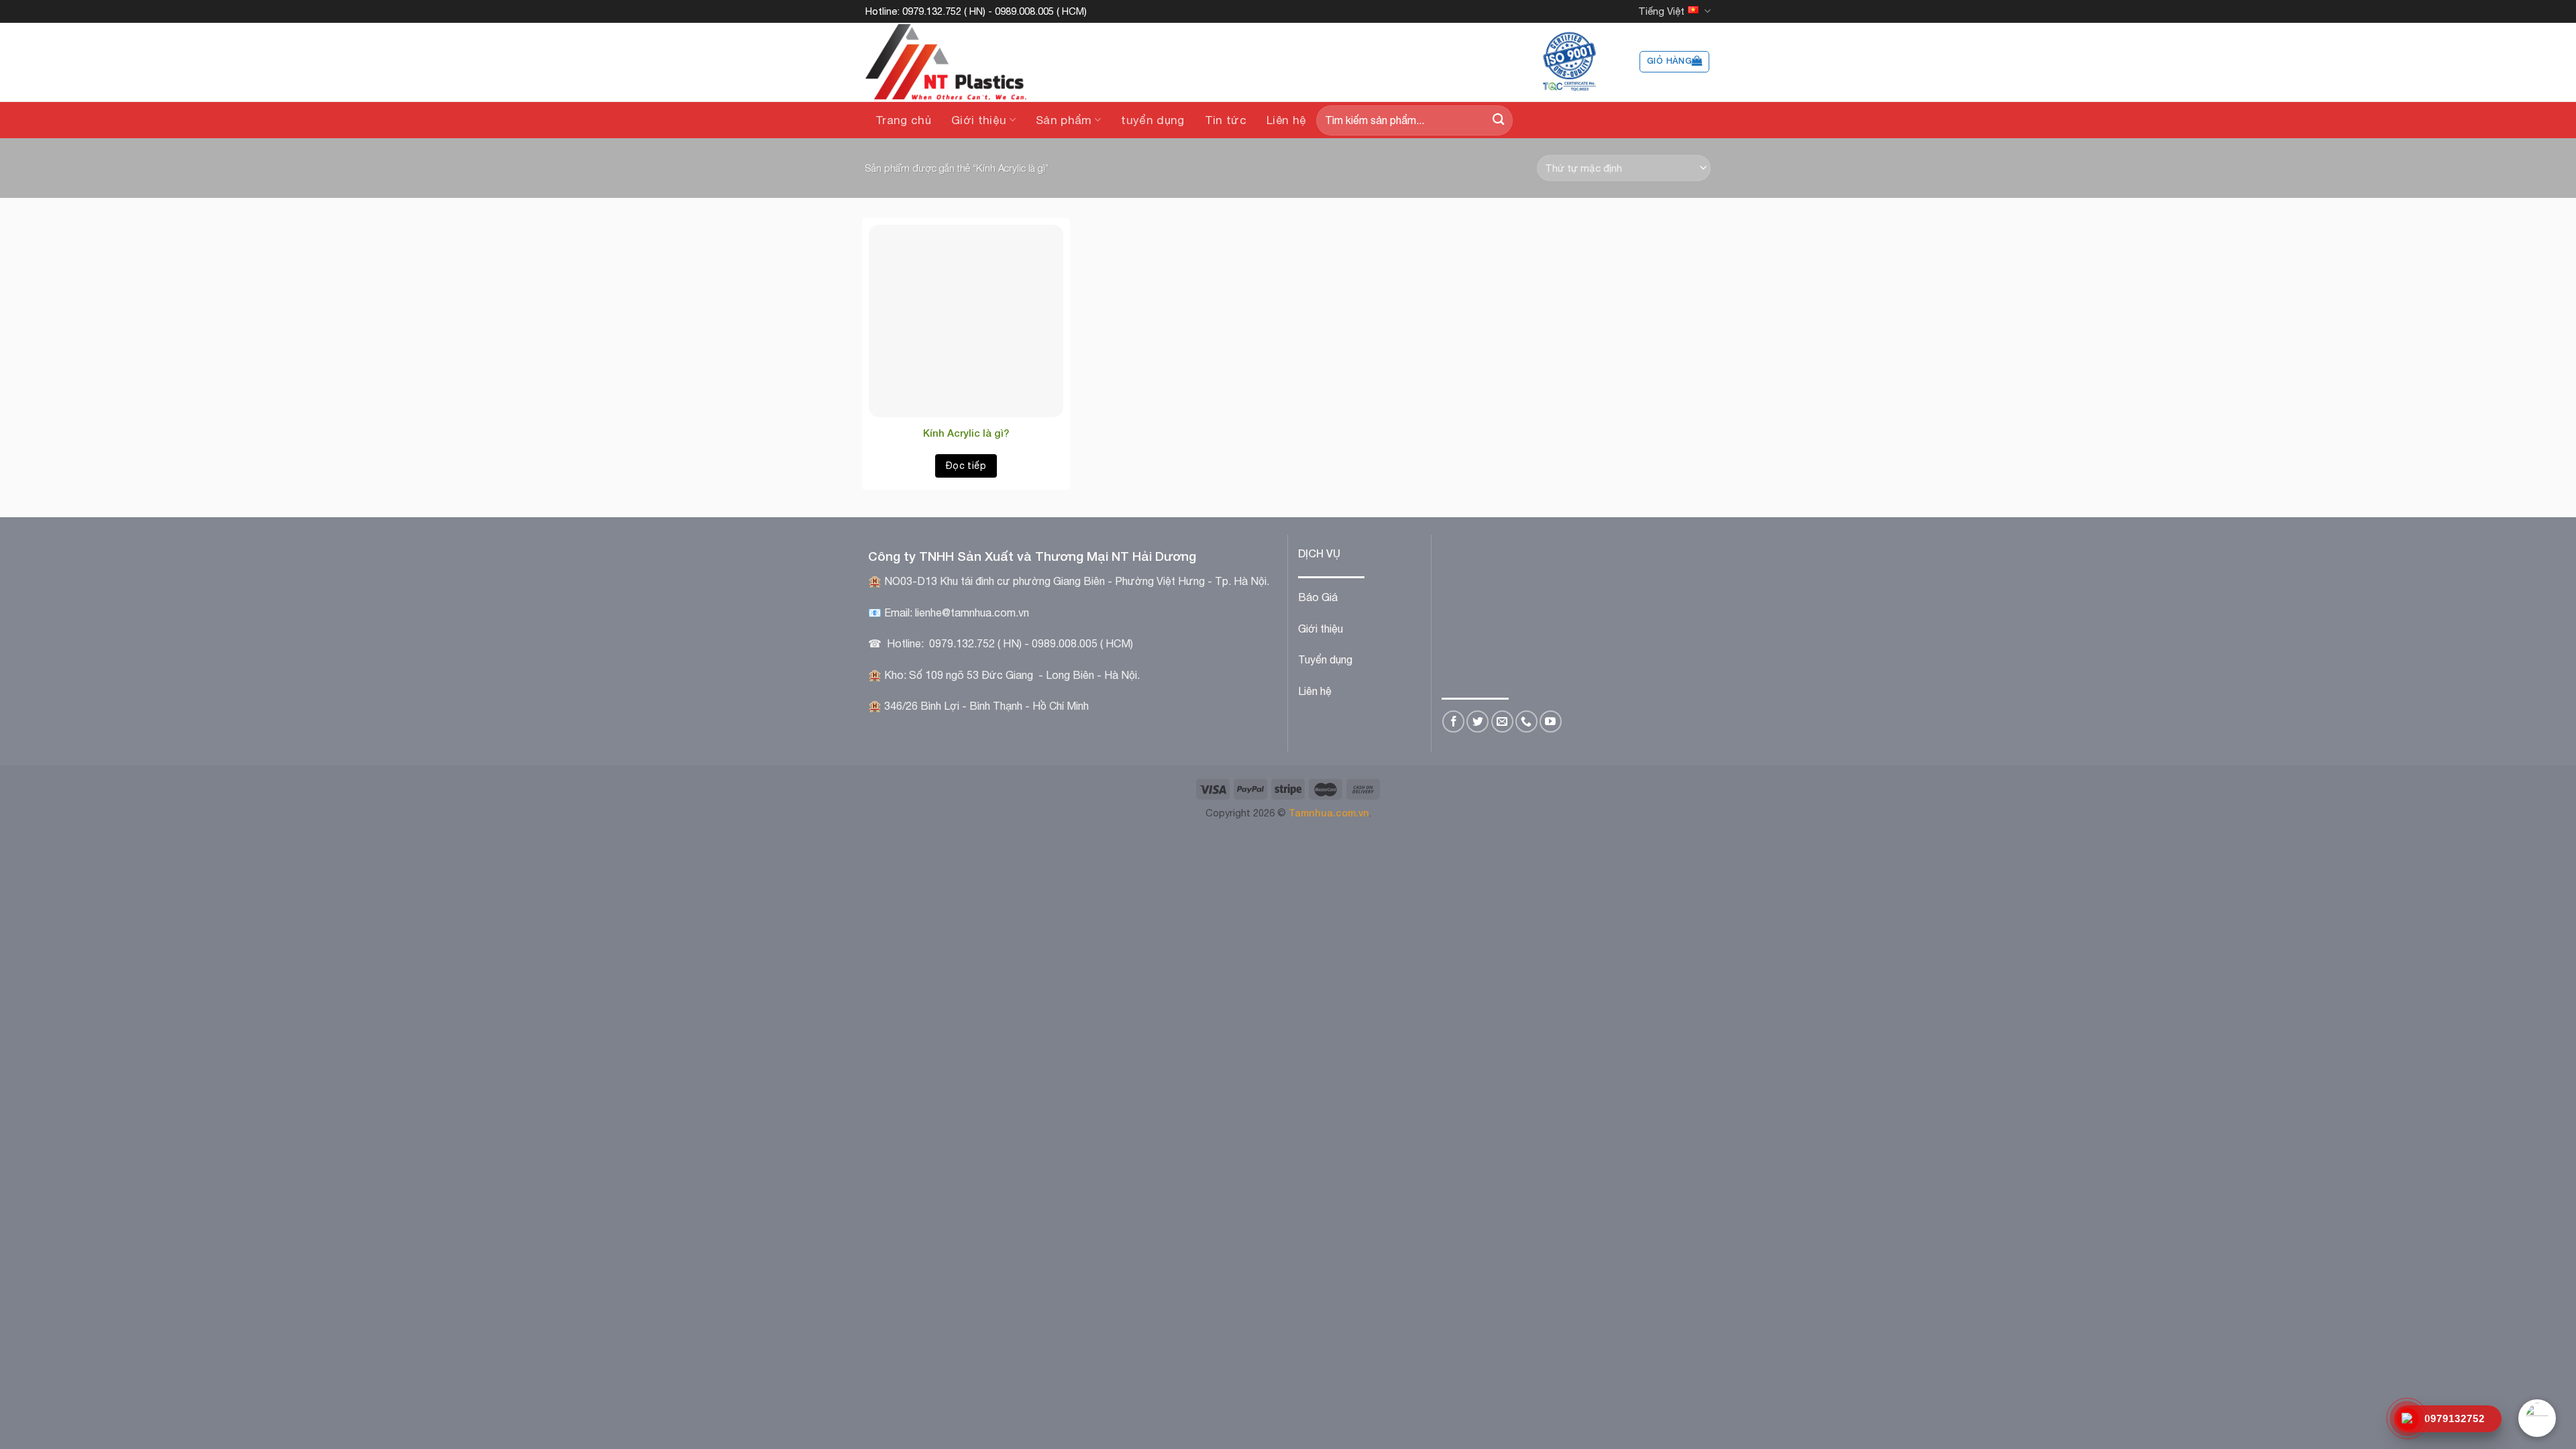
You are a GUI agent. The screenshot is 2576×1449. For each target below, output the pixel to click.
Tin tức (1226, 120)
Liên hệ (1286, 120)
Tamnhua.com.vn (1329, 813)
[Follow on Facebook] (1453, 721)
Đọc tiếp (966, 466)
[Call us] (1526, 721)
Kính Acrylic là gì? (966, 433)
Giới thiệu (979, 120)
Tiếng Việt (1661, 11)
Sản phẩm (1064, 120)
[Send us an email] (1502, 721)
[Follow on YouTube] (1551, 721)
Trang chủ (903, 120)
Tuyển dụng (1325, 659)
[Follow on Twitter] (1478, 721)
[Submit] (1498, 120)
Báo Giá (1318, 597)
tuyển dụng (1152, 120)
